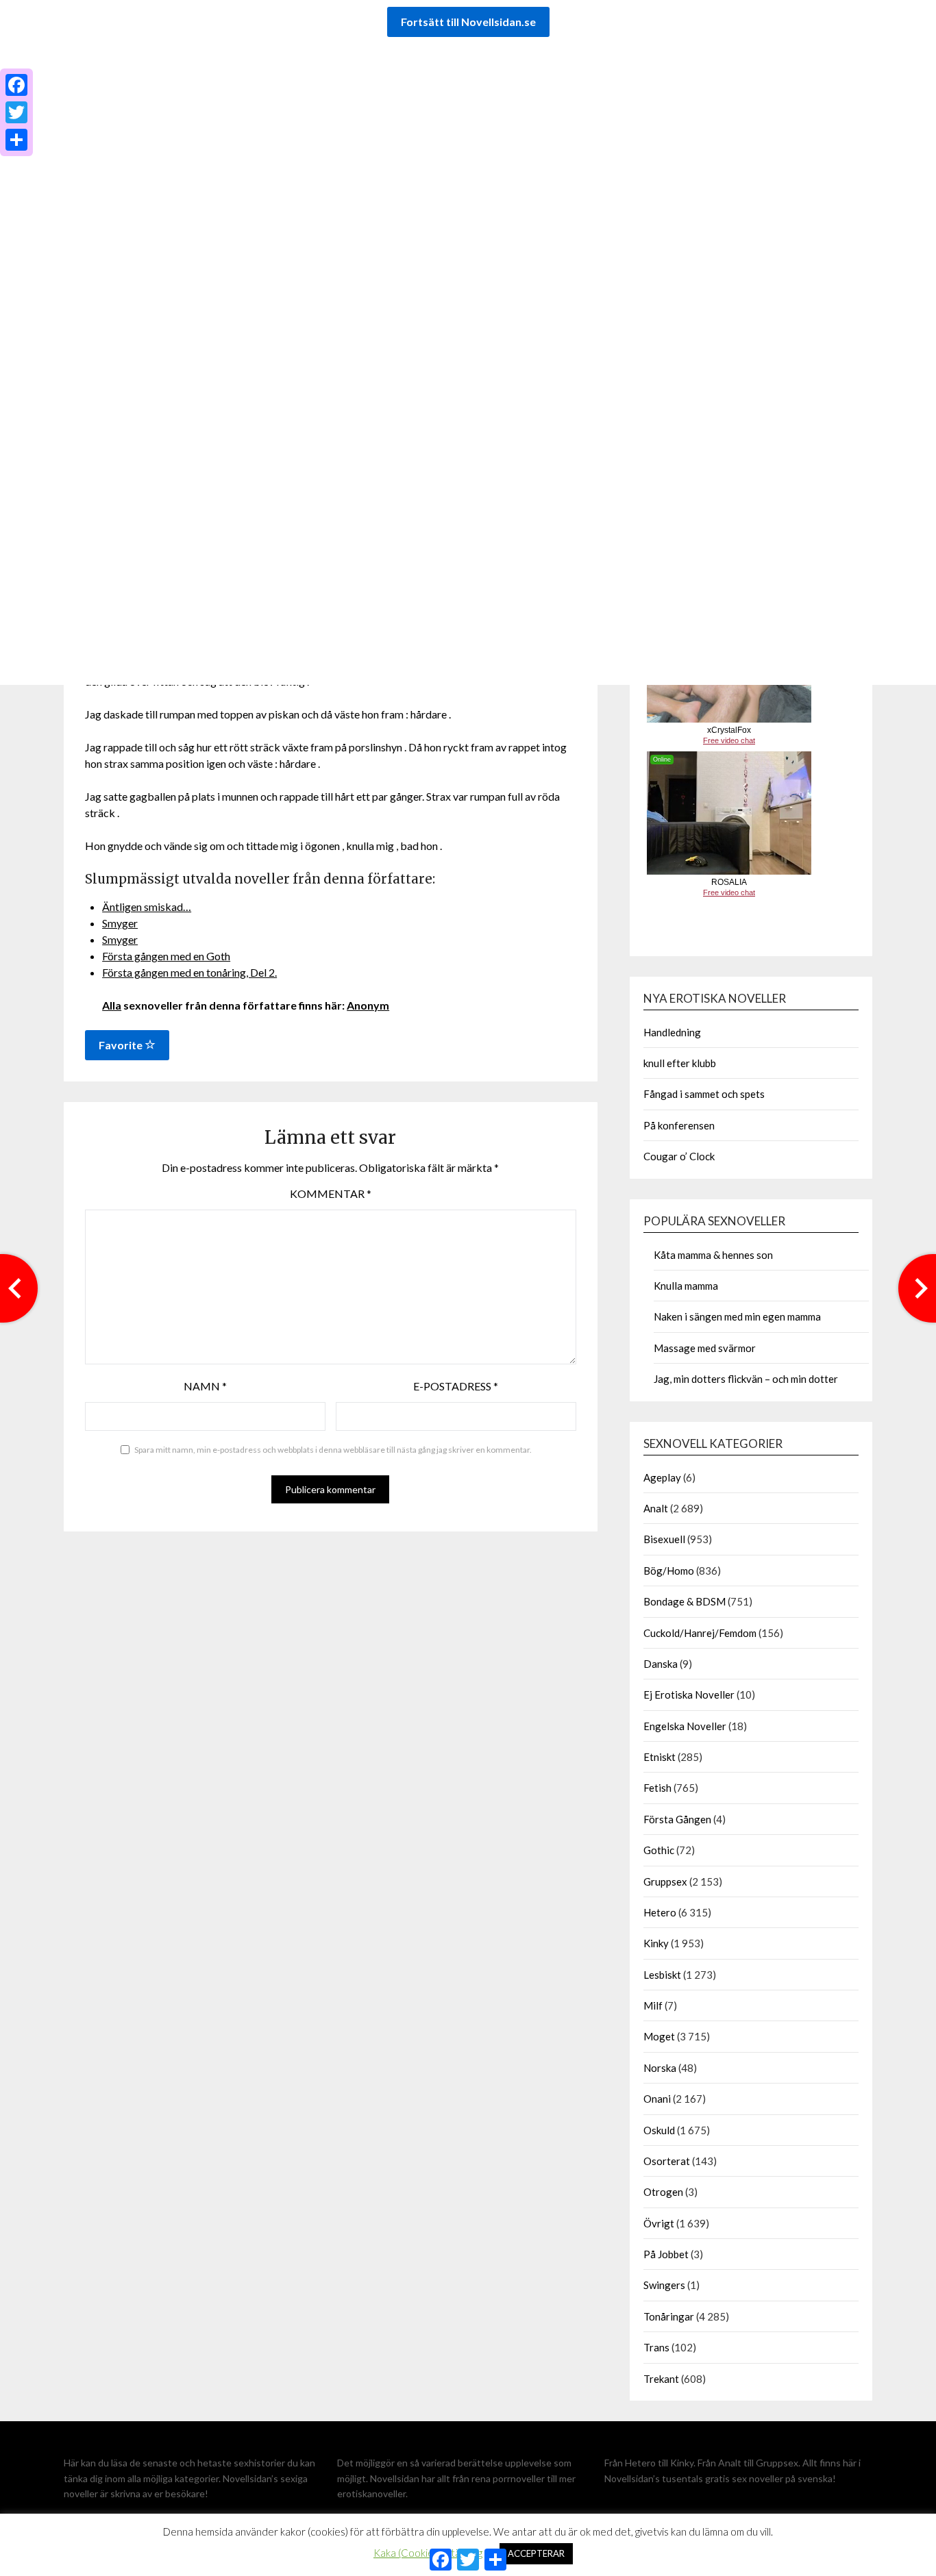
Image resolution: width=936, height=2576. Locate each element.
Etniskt (660, 1757)
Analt (656, 1508)
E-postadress (456, 1386)
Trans (656, 2347)
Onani (657, 2099)
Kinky (656, 1943)
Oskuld (659, 2130)
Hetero (660, 1912)
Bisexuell (664, 1539)
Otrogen (663, 2192)
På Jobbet (666, 2254)
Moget (659, 2036)
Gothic (659, 1850)
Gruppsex (665, 1881)
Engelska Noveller (685, 1726)
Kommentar (331, 1193)
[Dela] (16, 140)
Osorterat (667, 2161)
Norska (660, 2068)
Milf (653, 2005)
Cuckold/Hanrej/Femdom (700, 1633)
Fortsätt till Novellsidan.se (468, 22)
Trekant (661, 2379)
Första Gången (677, 1819)
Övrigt (659, 2223)
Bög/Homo (669, 1571)
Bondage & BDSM (685, 1601)
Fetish (657, 1788)
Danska (661, 1664)
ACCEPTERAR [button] (536, 2553)
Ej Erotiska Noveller (689, 1695)
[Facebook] (16, 85)
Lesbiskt (662, 1975)
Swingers (664, 2285)
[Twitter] (16, 112)
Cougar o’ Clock (679, 1156)
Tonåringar (669, 2316)
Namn (205, 1386)
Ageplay (662, 1477)
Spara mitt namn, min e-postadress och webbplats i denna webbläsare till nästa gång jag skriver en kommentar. (333, 1450)
